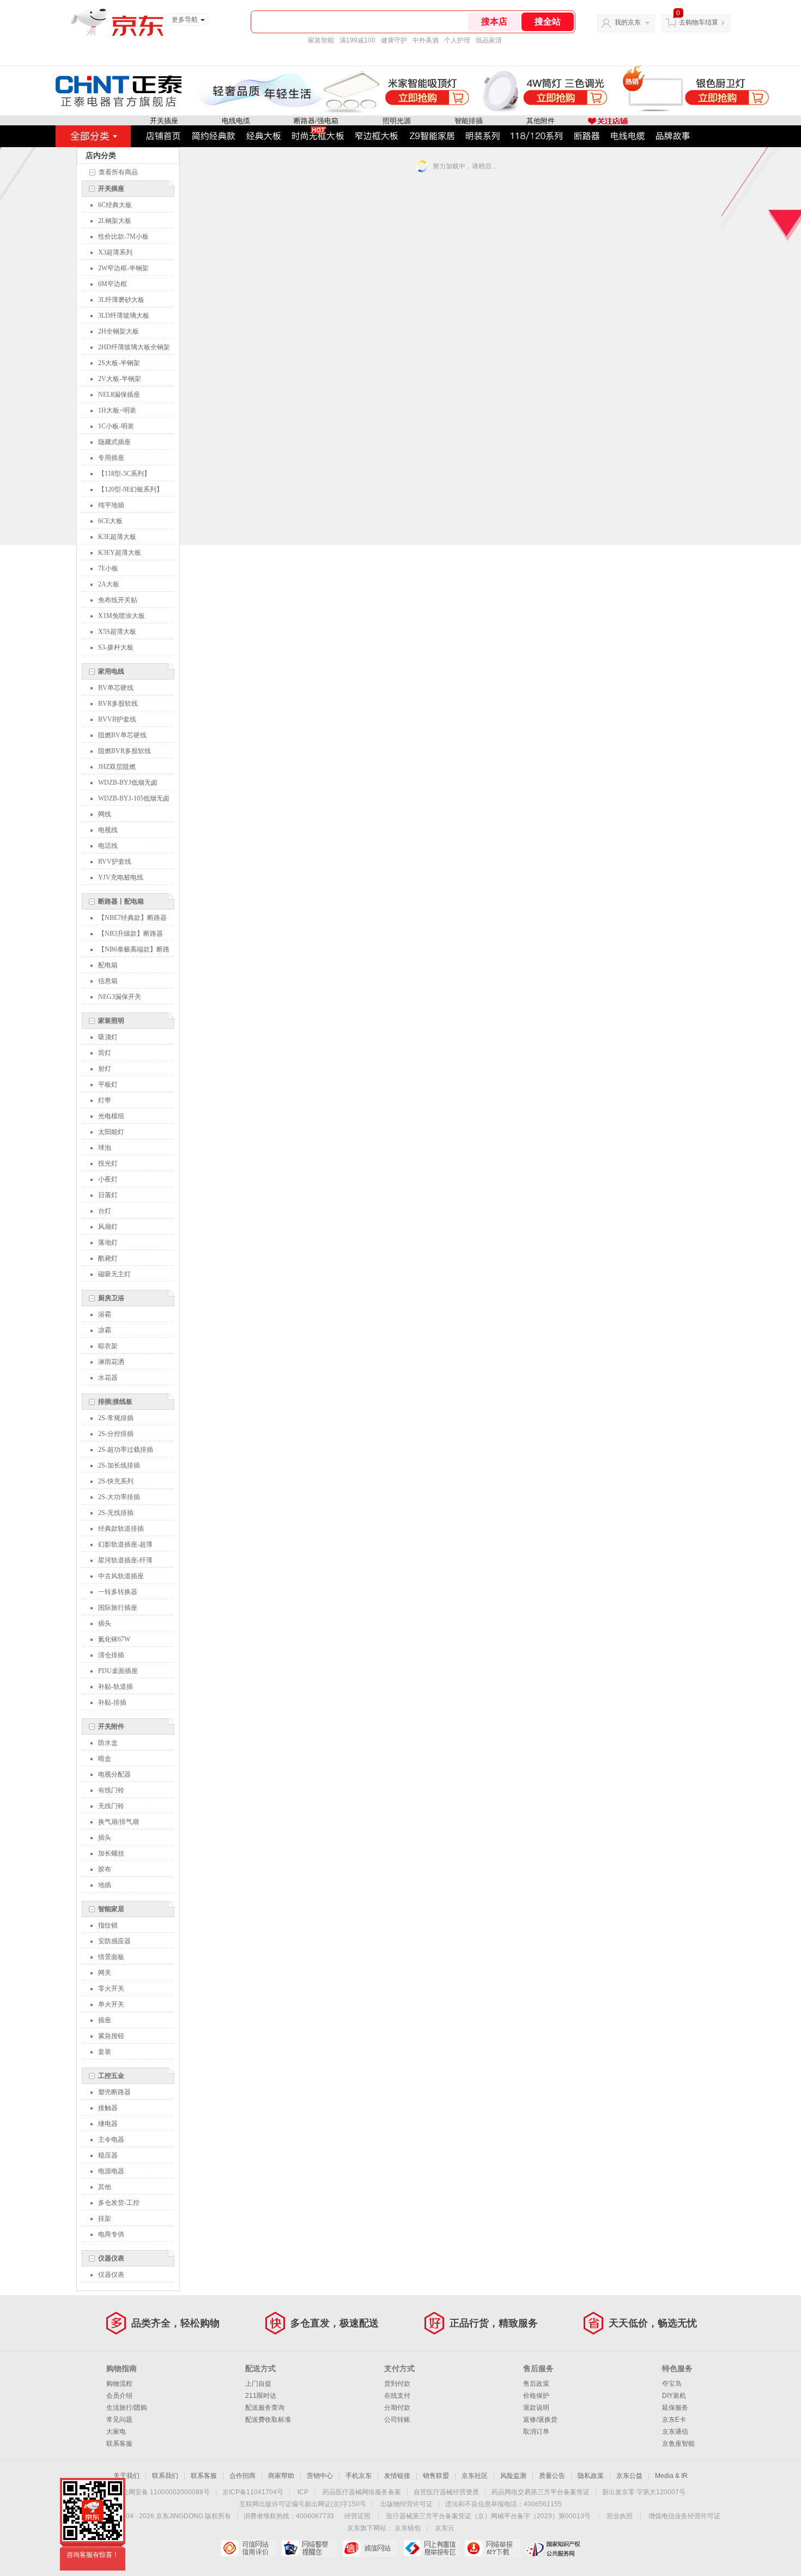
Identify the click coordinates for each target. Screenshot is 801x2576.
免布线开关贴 (118, 600)
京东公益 (629, 2476)
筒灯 (105, 1053)
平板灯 (108, 1084)
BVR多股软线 (118, 704)
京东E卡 (674, 2420)
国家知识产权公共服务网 (553, 2548)
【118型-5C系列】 (124, 474)
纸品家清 (489, 40)
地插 (105, 1885)
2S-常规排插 (116, 1418)
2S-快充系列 (116, 1481)
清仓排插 (111, 1655)
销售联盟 (436, 2476)
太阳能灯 (111, 1132)
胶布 (105, 1869)
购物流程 (119, 2384)
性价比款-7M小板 (123, 237)
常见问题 (119, 2420)
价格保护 (536, 2396)
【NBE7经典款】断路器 (132, 918)
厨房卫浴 (111, 1298)
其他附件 (541, 121)
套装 (105, 2052)
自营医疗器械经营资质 (446, 2492)
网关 (105, 1973)
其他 (105, 2187)
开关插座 (164, 121)
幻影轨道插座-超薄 (125, 1544)
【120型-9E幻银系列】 (131, 489)
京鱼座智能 (678, 2444)
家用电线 (111, 671)
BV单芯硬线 (116, 688)
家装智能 (321, 40)
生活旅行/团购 (127, 2408)
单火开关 (111, 2004)
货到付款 (397, 2384)
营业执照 (620, 2516)
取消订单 (536, 2432)
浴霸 (105, 1314)
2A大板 (109, 584)
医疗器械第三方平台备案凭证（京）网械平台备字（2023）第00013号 (489, 2516)
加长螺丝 (111, 1853)
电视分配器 (114, 1774)
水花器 (108, 1378)
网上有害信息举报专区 (431, 2548)
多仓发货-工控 (119, 2203)
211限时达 (261, 2396)
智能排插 (469, 121)
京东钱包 (408, 2528)
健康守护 (394, 40)
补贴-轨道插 (116, 1687)
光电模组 (111, 1116)
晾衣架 (108, 1346)
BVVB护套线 (117, 719)
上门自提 (258, 2384)
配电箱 (108, 965)
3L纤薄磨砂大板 (121, 300)
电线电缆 (236, 121)
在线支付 (397, 2396)
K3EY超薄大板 (120, 553)
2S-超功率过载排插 (126, 1450)
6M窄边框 (113, 284)
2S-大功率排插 (119, 1497)
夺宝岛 (672, 2384)
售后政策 (536, 2384)
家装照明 (111, 1021)
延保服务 (675, 2408)
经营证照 (357, 2516)
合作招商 (242, 2476)
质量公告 (552, 2476)
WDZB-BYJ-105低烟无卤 (134, 798)
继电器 (108, 2124)
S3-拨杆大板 (116, 647)
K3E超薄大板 (117, 537)
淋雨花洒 (111, 1362)
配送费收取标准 (268, 2420)
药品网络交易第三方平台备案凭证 (541, 2492)
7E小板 (108, 568)
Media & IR (671, 2476)
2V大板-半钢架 (120, 379)
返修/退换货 (540, 2420)
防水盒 (108, 1743)
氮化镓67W (114, 1639)
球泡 (105, 1148)
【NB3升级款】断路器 (131, 934)
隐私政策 (591, 2476)
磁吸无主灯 (114, 1274)
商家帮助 (281, 2476)
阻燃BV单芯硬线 (122, 735)
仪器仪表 (111, 2258)
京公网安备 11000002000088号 (163, 2492)
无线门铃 (111, 1806)
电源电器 (111, 2171)
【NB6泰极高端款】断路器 (134, 951)
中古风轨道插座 (121, 1576)
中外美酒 (426, 40)
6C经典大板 (115, 205)
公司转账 (397, 2420)
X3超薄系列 (115, 252)
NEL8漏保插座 (119, 395)
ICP (303, 2492)
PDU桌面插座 (118, 1671)
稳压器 (108, 2155)
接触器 (108, 2108)
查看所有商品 (118, 172)
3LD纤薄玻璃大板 (124, 316)
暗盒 (105, 1759)
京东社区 (475, 2476)
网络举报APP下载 (492, 2548)
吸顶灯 (108, 1037)
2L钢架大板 (115, 221)
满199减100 (357, 40)
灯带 (105, 1100)
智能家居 (111, 1909)
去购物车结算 (699, 22)
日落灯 (108, 1195)
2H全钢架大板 (119, 331)
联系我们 (165, 2476)
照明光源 (397, 121)
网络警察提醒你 (309, 2548)
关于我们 (126, 2476)
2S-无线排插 (116, 1513)
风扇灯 (108, 1227)
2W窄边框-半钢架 (123, 268)
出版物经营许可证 (406, 2504)
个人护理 (457, 40)
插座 (105, 2020)
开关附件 (111, 1726)
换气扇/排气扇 (119, 1822)
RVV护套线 (115, 862)
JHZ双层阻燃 (117, 767)
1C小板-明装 (116, 426)
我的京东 (628, 22)
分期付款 (397, 2408)
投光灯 (108, 1163)
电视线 (108, 830)
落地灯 (108, 1242)
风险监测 (513, 2476)
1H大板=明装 (117, 410)
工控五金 (111, 2076)
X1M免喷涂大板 (122, 616)
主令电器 (111, 2139)
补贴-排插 (112, 1702)
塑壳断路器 (114, 2092)
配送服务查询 (265, 2408)
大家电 (116, 2432)
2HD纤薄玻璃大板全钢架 (134, 347)
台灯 (105, 1211)
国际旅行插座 (118, 1608)
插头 (105, 1623)
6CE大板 (110, 521)
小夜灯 (108, 1179)
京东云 (445, 2528)
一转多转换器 (118, 1592)
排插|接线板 (115, 1402)
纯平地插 (111, 505)
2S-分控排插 (116, 1434)
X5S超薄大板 (117, 632)
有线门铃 (111, 1790)
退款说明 (536, 2408)
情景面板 (111, 1957)
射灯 (105, 1069)
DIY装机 (674, 2396)
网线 (105, 814)
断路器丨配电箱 (121, 901)
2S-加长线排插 (119, 1465)
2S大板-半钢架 (119, 363)
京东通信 (675, 2432)
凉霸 (105, 1330)
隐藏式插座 (114, 442)
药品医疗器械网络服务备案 (362, 2492)
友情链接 (397, 2476)
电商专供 (111, 2234)
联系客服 (119, 2444)
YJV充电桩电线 (121, 877)
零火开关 (111, 1989)
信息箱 (108, 981)
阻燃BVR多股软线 (125, 751)
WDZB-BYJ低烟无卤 (128, 783)
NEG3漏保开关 (120, 997)
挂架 (105, 2219)
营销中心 (320, 2476)
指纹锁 (108, 1925)
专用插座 (111, 458)
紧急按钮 (111, 2036)
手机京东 (359, 2476)
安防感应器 (114, 1941)
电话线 (108, 846)
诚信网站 (370, 2548)
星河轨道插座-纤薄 (125, 1560)
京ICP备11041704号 (253, 2492)
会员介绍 (119, 2396)
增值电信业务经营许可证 (684, 2516)
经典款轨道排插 (121, 1529)
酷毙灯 (108, 1258)
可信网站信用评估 (248, 2548)
